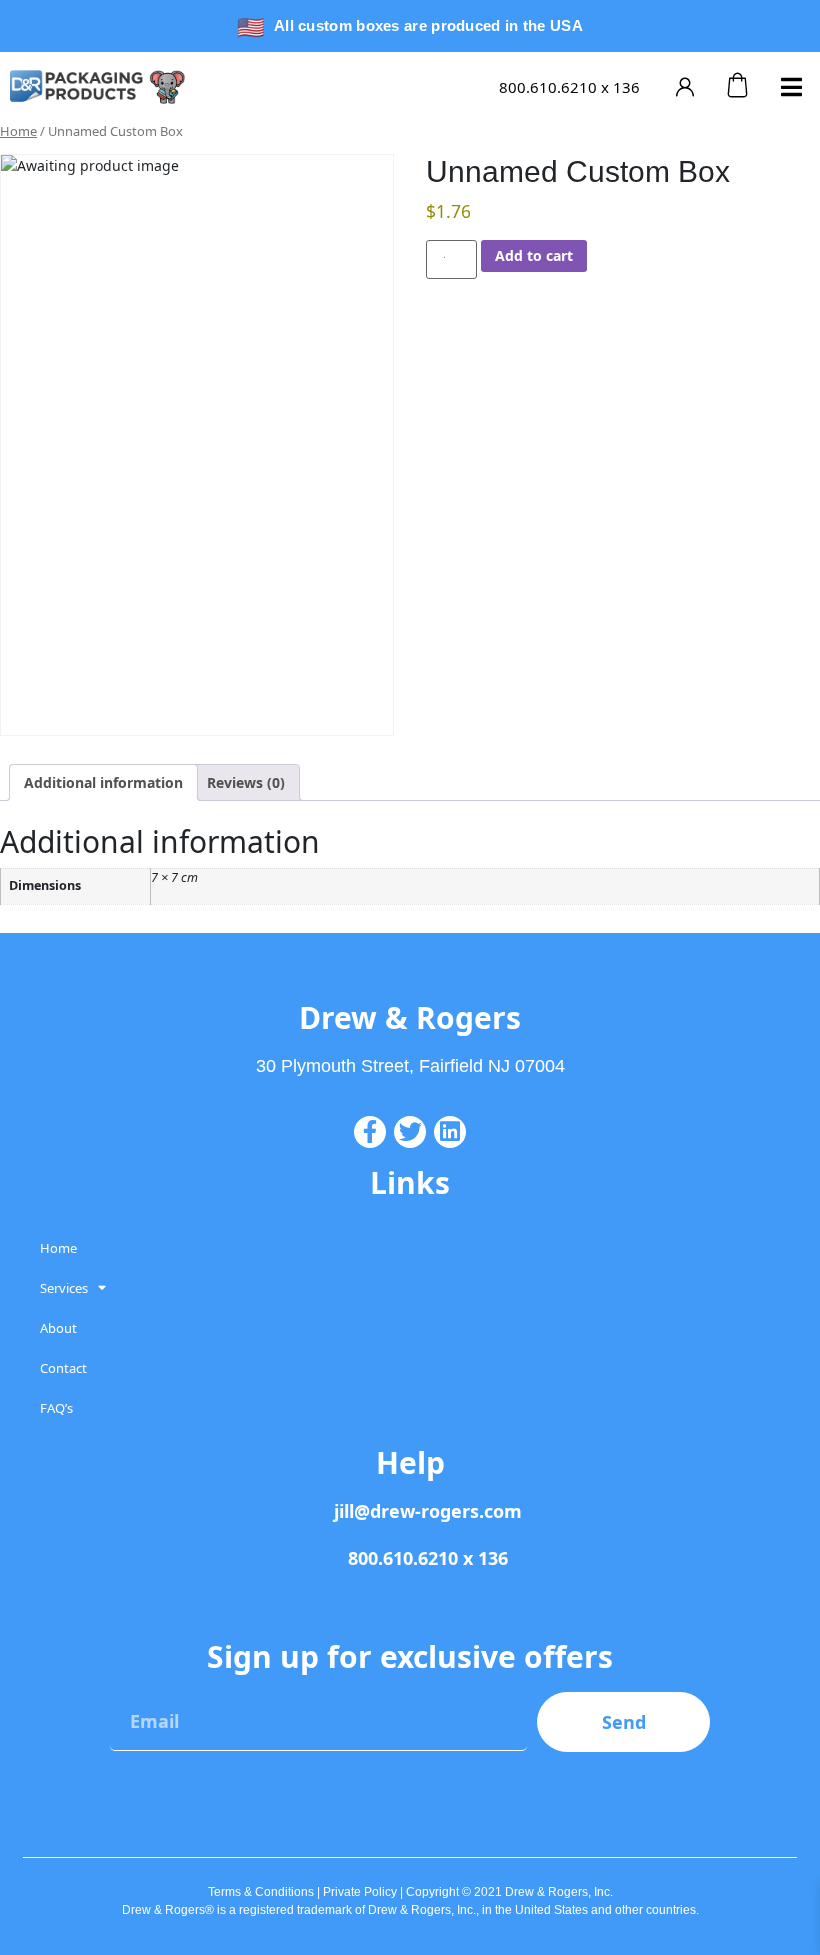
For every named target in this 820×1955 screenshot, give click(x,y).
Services (64, 1288)
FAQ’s (56, 1408)
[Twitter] (410, 1132)
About (58, 1328)
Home (18, 131)
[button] (791, 87)
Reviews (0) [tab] (246, 782)
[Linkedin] (450, 1132)
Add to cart (534, 255)
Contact (63, 1368)
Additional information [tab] (103, 782)
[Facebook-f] (370, 1132)
